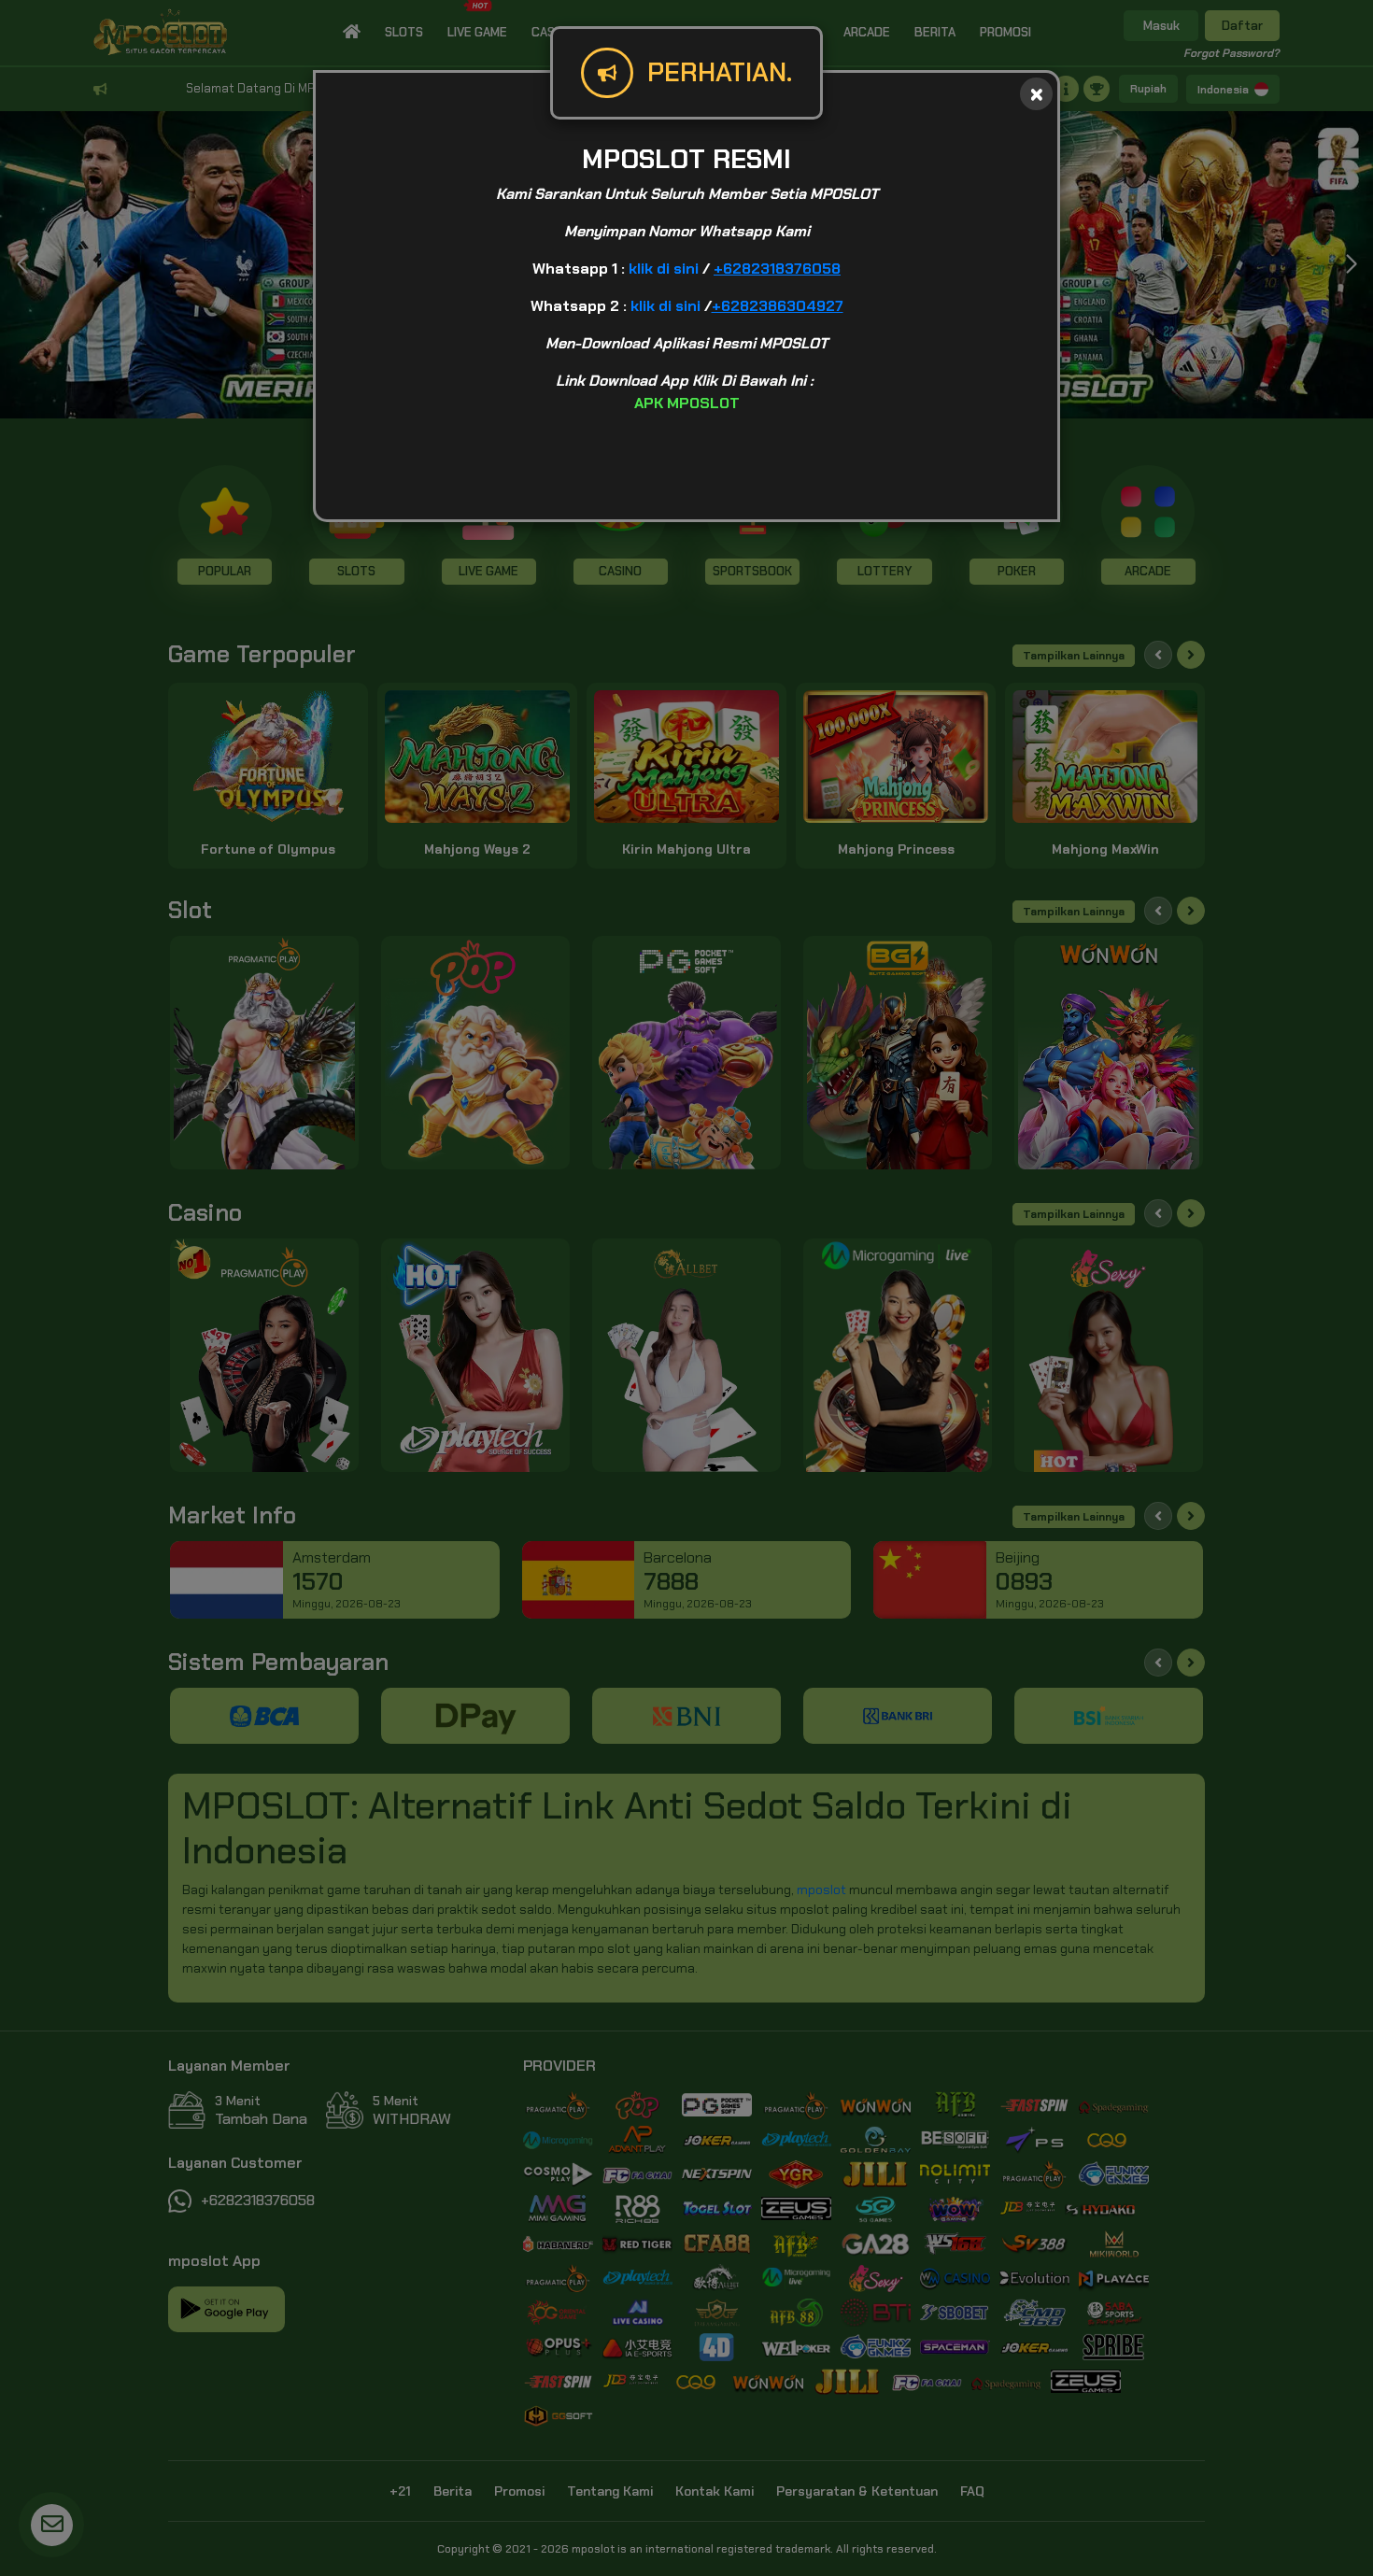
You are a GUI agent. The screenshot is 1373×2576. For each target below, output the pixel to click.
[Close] (1036, 94)
